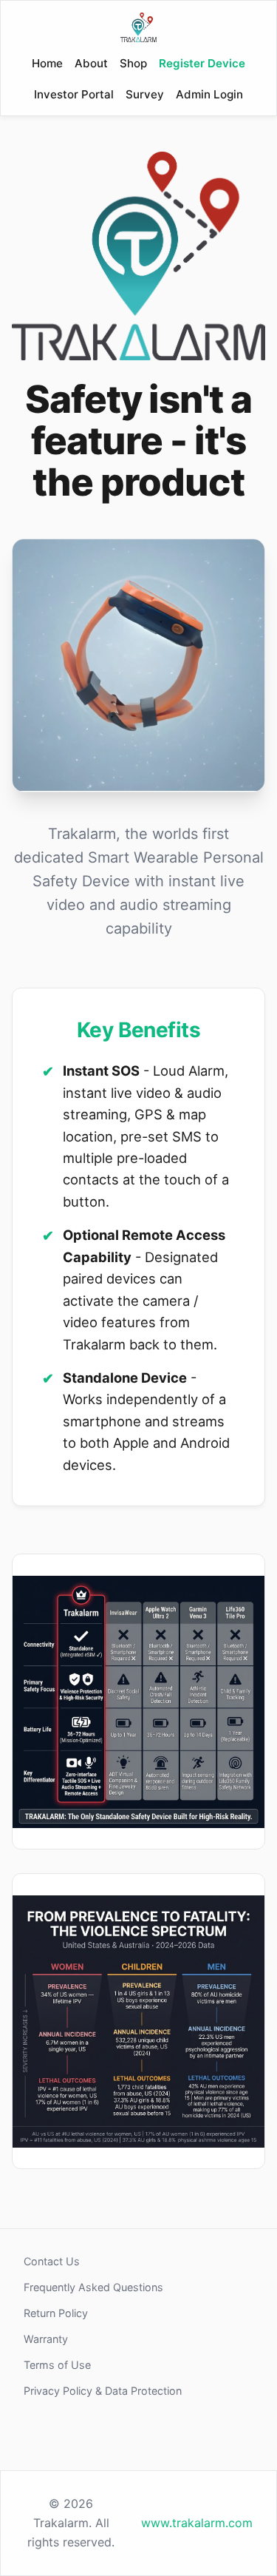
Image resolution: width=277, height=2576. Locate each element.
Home (47, 63)
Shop (133, 63)
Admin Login (209, 94)
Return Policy (56, 2313)
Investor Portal (74, 94)
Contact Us (52, 2261)
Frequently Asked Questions (93, 2287)
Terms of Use (57, 2365)
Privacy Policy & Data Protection (103, 2391)
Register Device (202, 63)
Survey (145, 94)
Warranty (46, 2339)
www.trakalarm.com (197, 2523)
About (91, 63)
